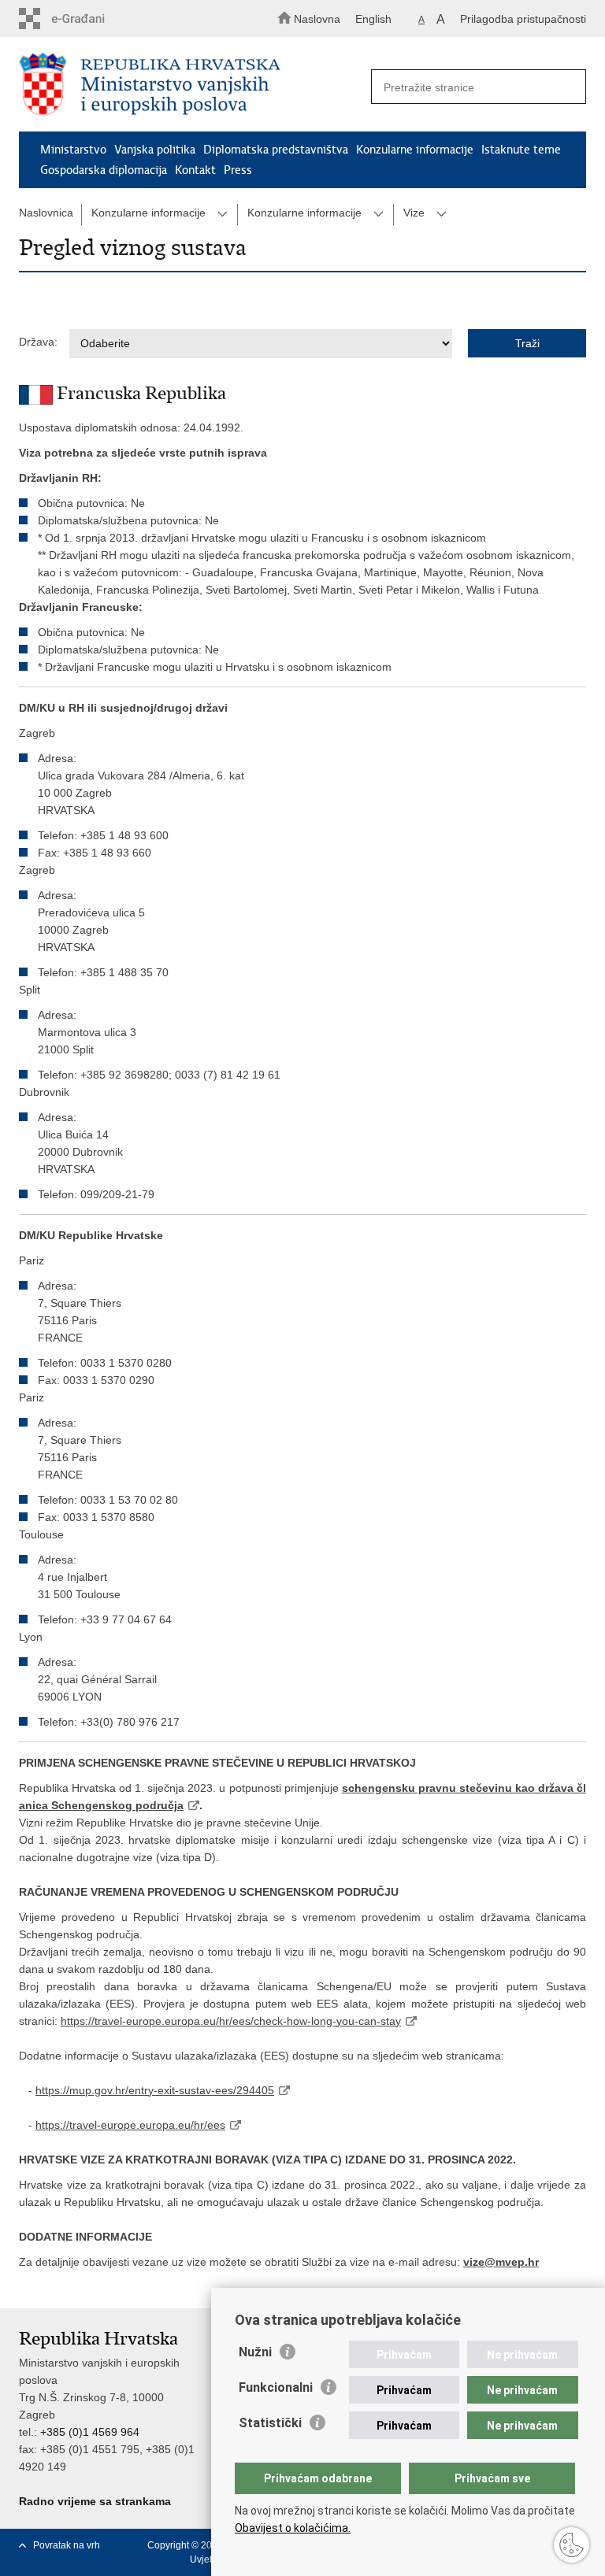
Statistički (270, 2423)
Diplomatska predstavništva (276, 150)
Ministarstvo (73, 150)
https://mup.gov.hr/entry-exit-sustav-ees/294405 (155, 2090)
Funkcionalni (276, 2387)
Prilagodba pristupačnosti (523, 19)
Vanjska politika (155, 150)
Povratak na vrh (67, 2545)
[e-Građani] (86, 19)
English (373, 19)
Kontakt (195, 170)
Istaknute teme (521, 150)
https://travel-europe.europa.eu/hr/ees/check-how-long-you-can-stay (231, 2021)
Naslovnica (46, 213)
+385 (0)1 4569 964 (90, 2432)
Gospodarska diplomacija (104, 170)
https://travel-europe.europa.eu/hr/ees (130, 2125)
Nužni (255, 2352)
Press (238, 170)
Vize (414, 213)
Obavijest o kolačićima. (293, 2528)
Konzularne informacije (415, 150)
